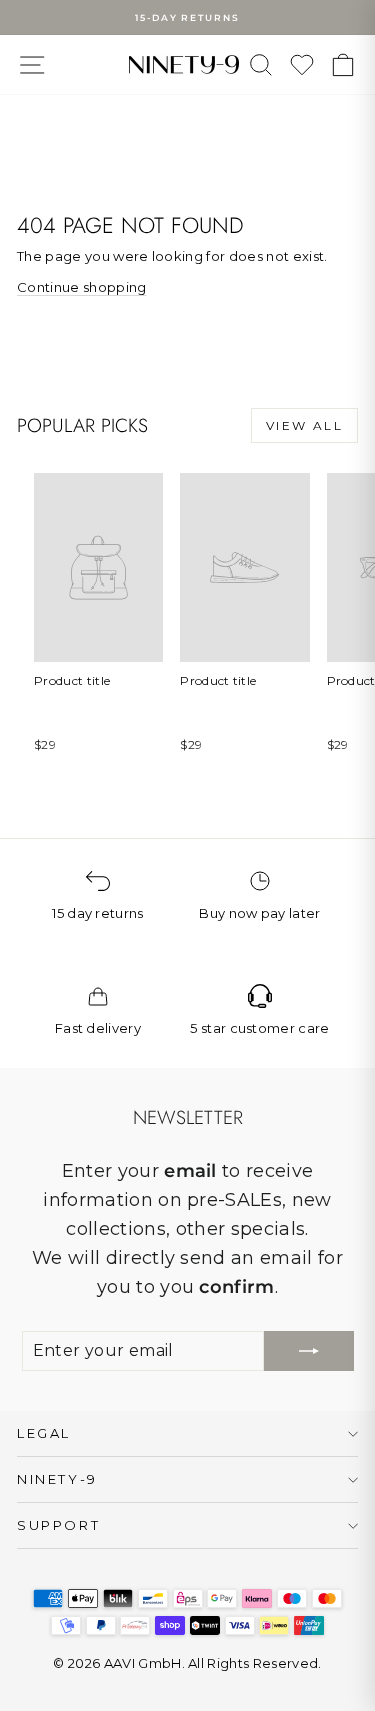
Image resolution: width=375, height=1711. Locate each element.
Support (58, 1525)
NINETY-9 (57, 1479)
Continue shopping (82, 287)
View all (304, 425)
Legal (44, 1433)
